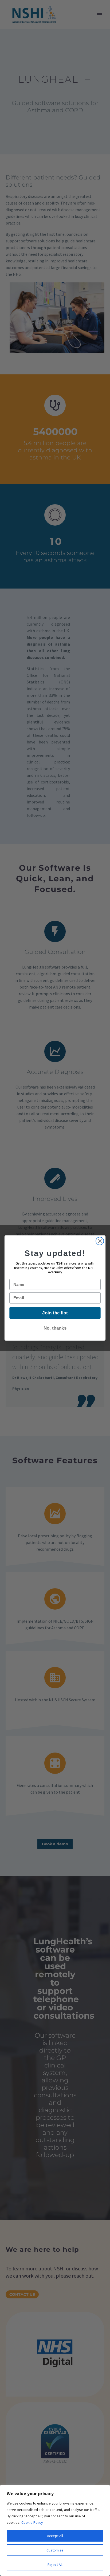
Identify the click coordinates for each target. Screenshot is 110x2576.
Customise (55, 2550)
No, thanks (55, 1328)
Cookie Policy (32, 2522)
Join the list (55, 1313)
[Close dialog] (100, 1241)
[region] (55, 2530)
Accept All (55, 2536)
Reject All (55, 2565)
